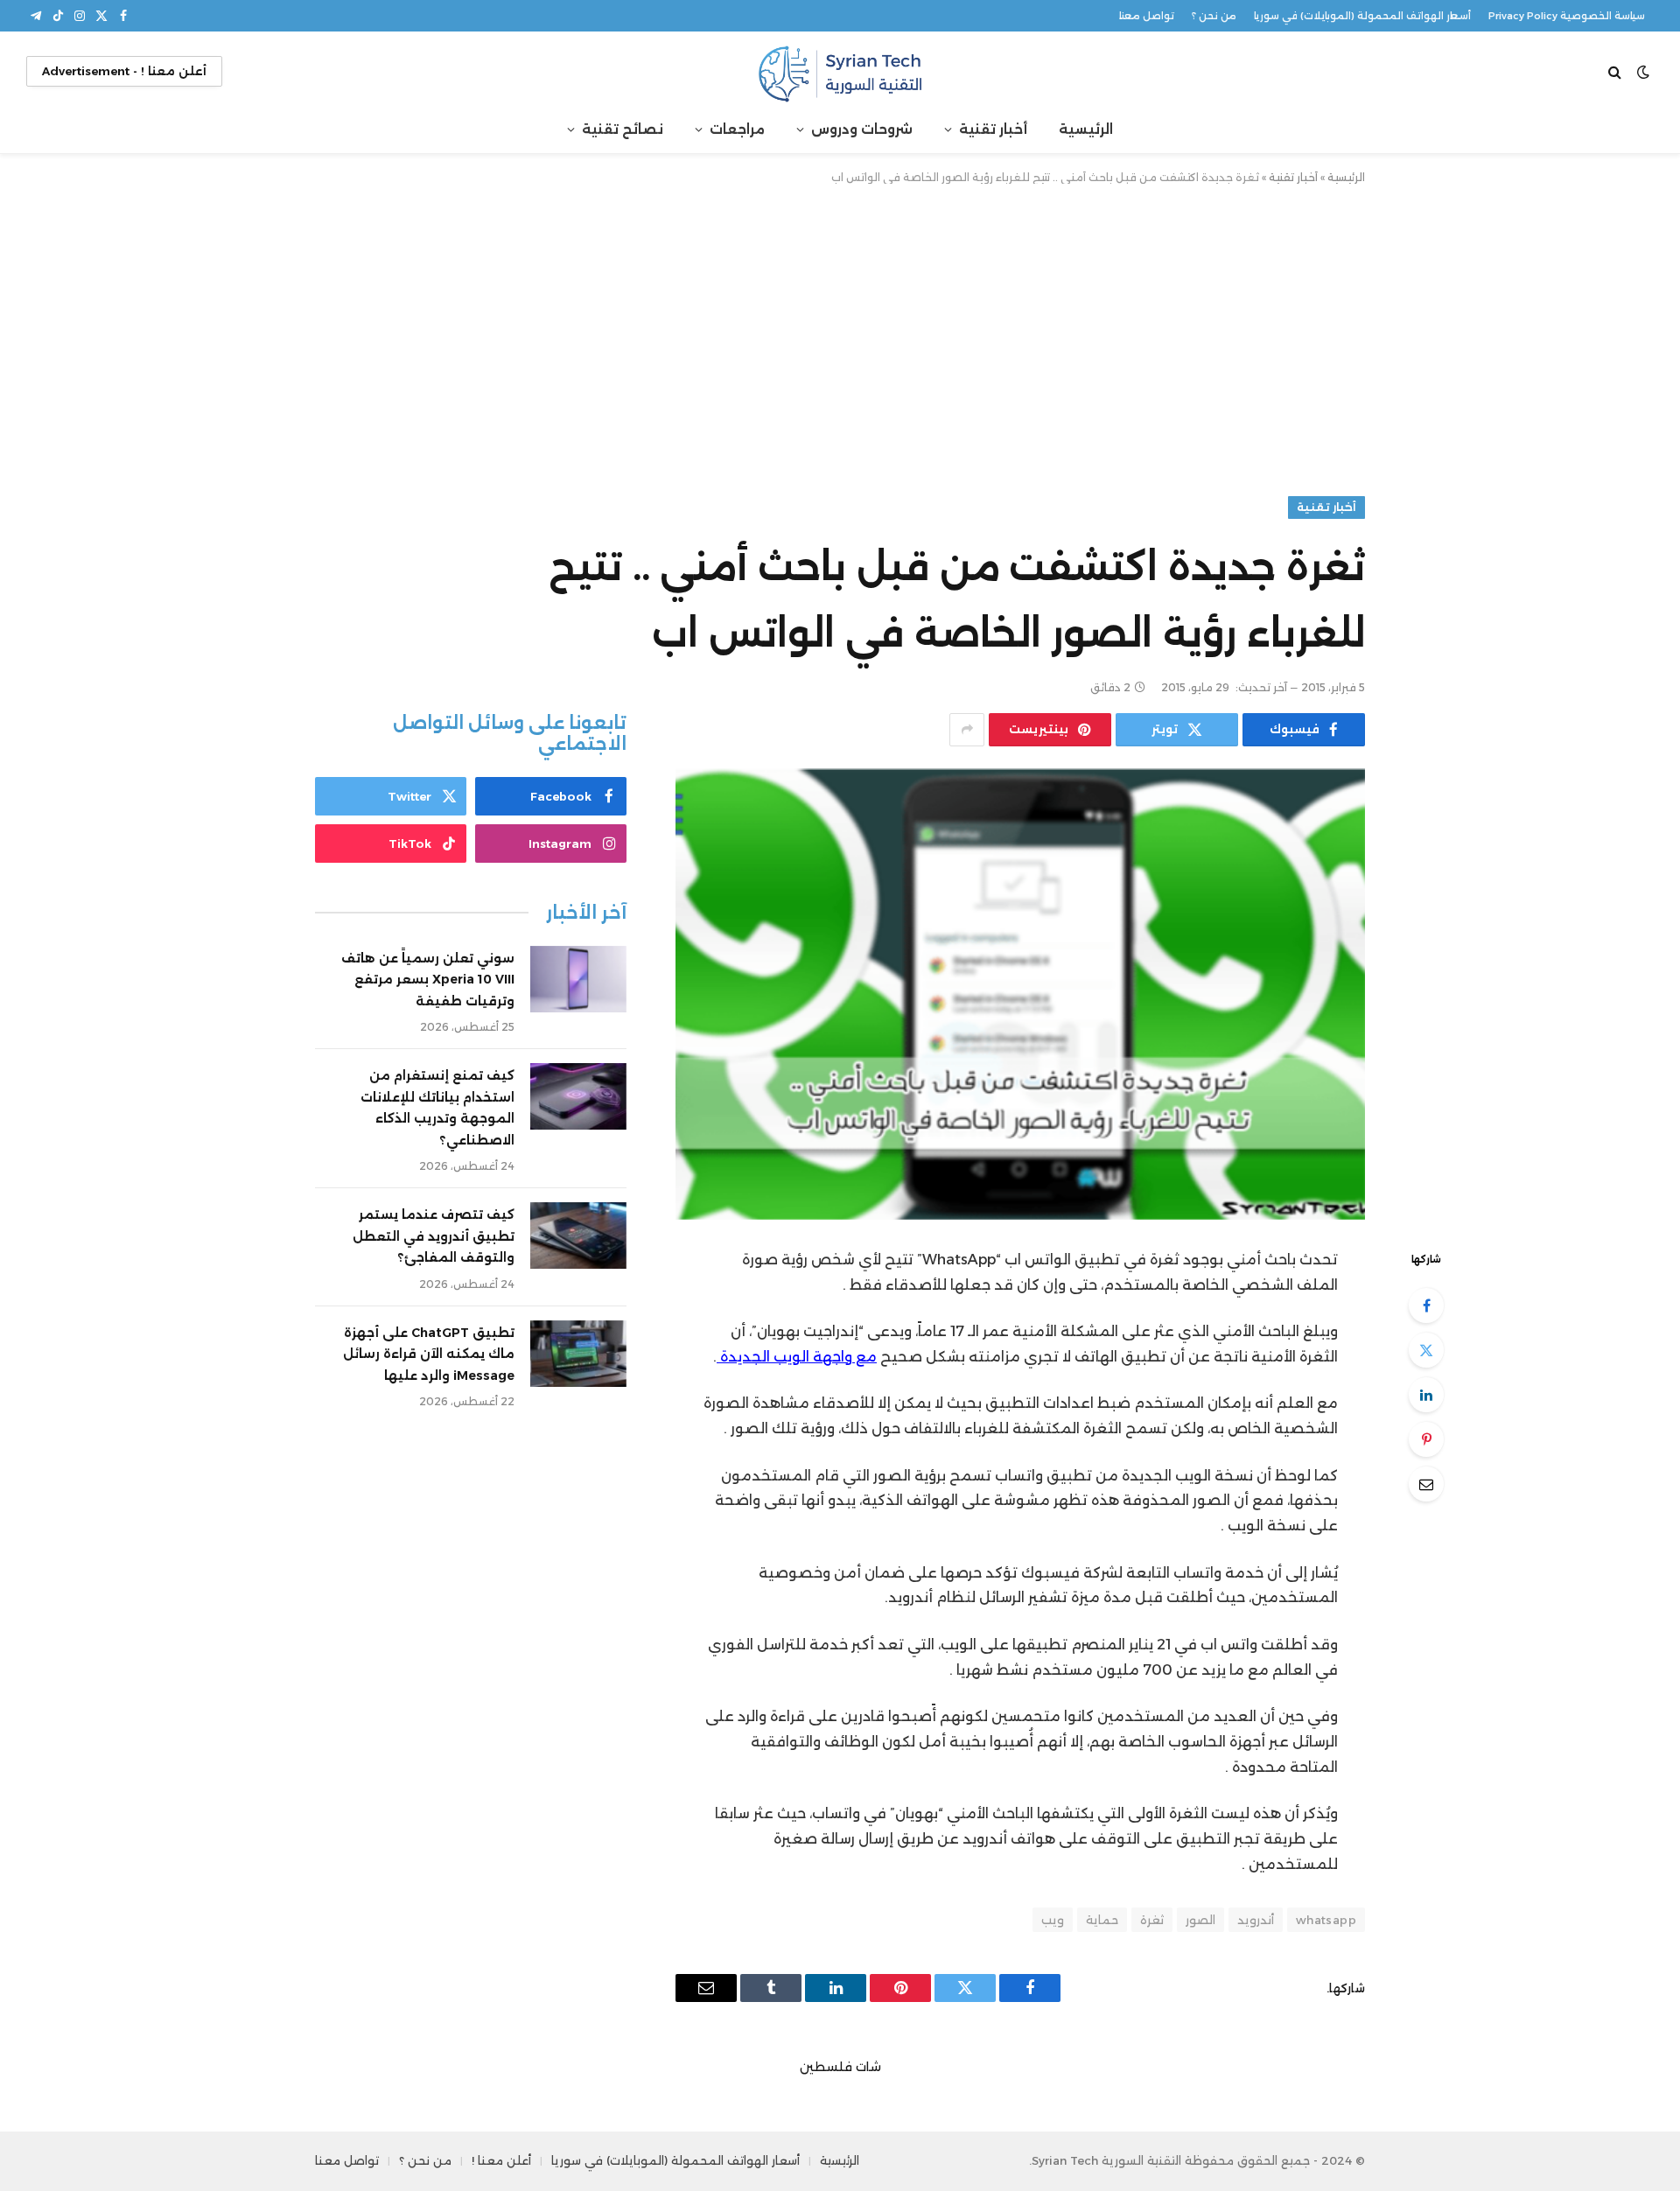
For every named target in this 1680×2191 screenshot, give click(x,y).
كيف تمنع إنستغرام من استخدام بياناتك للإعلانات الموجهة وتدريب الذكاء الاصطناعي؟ (437, 1108)
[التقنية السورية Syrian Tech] (840, 71)
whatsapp (1326, 1920)
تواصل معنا (1147, 16)
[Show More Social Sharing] (967, 730)
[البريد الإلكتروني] (1426, 1484)
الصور (1200, 1920)
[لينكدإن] (1426, 1395)
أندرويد (1256, 1920)
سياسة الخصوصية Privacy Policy (1567, 16)
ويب (1053, 1920)
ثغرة (1152, 1920)
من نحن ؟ (1214, 16)
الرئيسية (1086, 129)
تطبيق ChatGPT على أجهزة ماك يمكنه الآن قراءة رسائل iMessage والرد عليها (429, 1354)
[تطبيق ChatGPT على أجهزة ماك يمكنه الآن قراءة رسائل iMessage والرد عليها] (578, 1354)
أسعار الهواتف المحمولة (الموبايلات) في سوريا (1362, 16)
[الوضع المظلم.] (1643, 72)
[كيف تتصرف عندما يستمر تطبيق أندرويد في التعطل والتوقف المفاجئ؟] (578, 1235)
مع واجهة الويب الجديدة (798, 1357)
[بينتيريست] (1426, 1439)
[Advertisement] (840, 337)
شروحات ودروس (862, 129)
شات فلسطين (840, 2067)
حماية (1102, 1920)
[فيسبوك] (1426, 1305)
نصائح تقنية (623, 129)
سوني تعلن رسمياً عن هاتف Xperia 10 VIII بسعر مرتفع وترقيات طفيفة (428, 980)
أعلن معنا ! (501, 2160)
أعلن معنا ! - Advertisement (124, 71)
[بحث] (1617, 71)
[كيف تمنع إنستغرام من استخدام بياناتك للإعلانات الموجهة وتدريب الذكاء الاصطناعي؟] (578, 1096)
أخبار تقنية (993, 129)
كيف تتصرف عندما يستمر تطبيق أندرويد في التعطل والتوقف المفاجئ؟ (434, 1236)
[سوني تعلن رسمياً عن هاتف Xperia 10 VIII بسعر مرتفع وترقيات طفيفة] (578, 979)
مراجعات (737, 129)
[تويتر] (1426, 1350)
